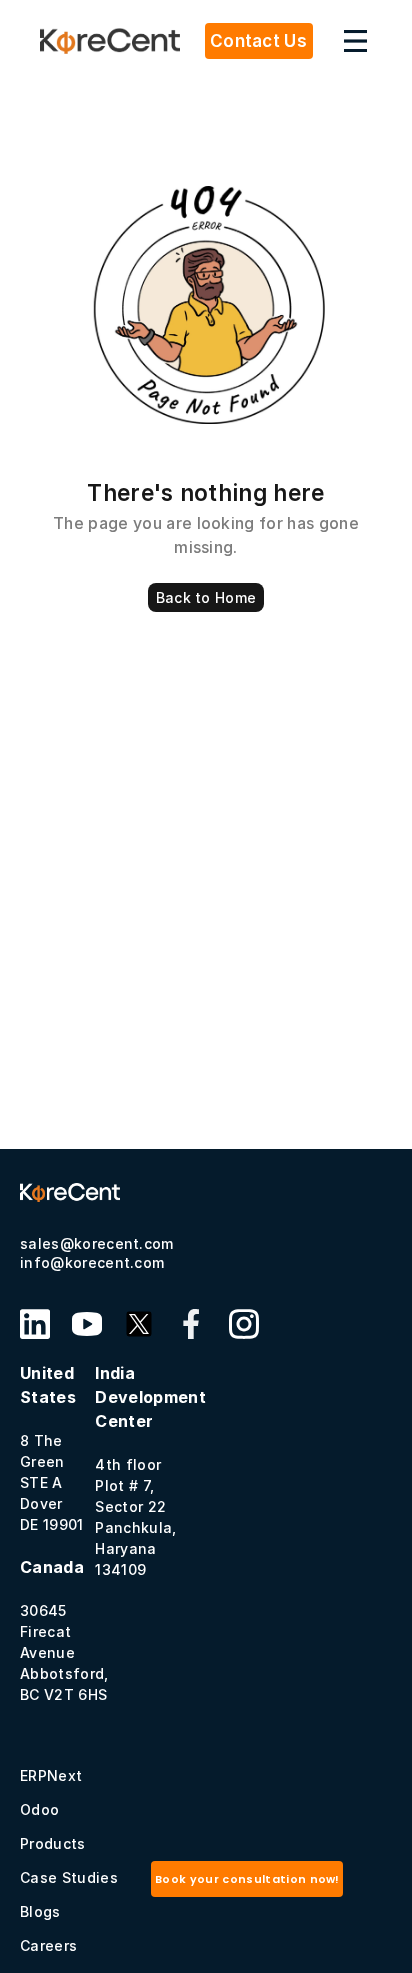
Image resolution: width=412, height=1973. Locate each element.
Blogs (40, 1911)
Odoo (39, 1809)
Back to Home (206, 597)
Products (53, 1843)
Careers (48, 1945)
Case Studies (69, 1877)
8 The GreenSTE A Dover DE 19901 (52, 1448)
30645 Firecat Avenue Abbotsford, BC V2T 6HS (64, 1630)
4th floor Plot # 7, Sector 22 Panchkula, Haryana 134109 (150, 1470)
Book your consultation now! (247, 1879)
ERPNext (51, 1775)
